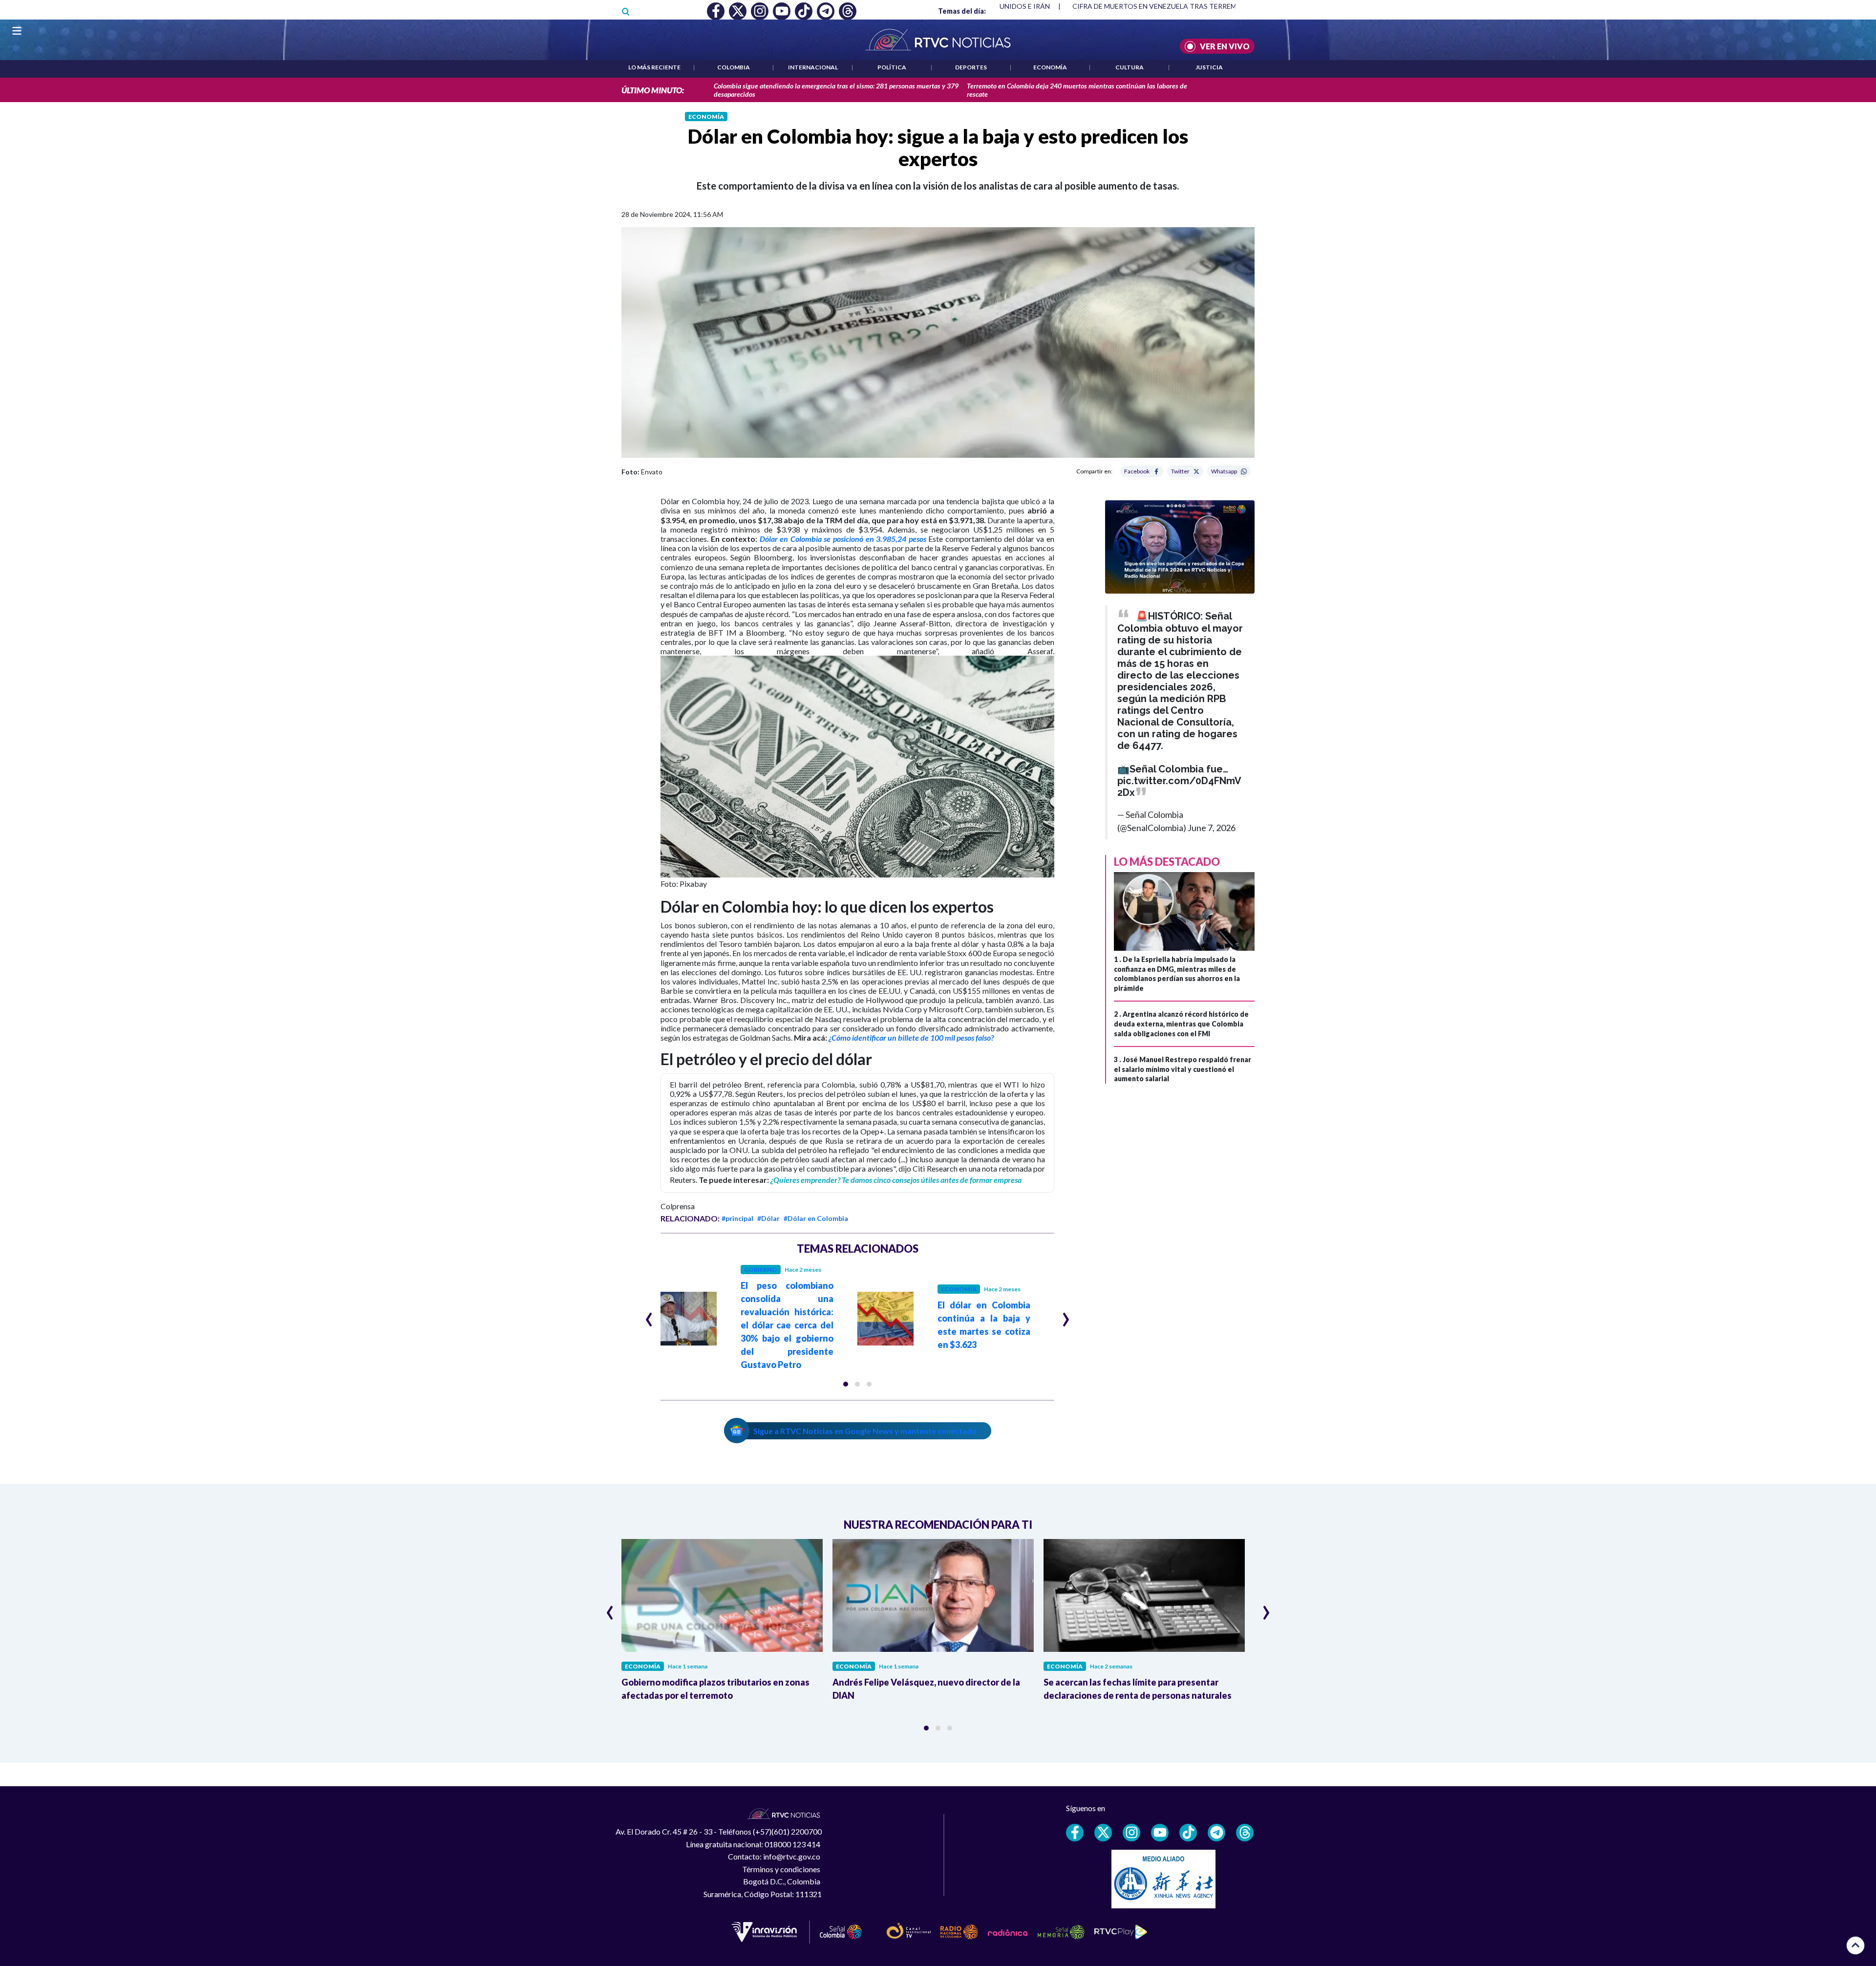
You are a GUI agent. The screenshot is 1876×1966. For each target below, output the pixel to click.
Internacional (813, 67)
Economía (1050, 67)
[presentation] (649, 1315)
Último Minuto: (653, 90)
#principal (737, 1218)
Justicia (1209, 67)
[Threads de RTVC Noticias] (1245, 1833)
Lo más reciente (654, 67)
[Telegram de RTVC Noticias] (1216, 1833)
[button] (846, 1384)
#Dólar (768, 1218)
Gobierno (761, 1270)
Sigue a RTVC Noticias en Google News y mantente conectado (865, 1431)
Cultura (1130, 67)
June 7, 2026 (1212, 828)
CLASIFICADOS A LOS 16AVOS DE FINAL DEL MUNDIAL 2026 (1169, 6)
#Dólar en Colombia (816, 1218)
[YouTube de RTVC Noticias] (1160, 1833)
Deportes (971, 67)
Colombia (734, 67)
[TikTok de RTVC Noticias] (1188, 1833)
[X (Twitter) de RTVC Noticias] (1103, 1833)
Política (892, 67)
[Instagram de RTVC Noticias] (1131, 1833)
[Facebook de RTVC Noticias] (1075, 1833)
